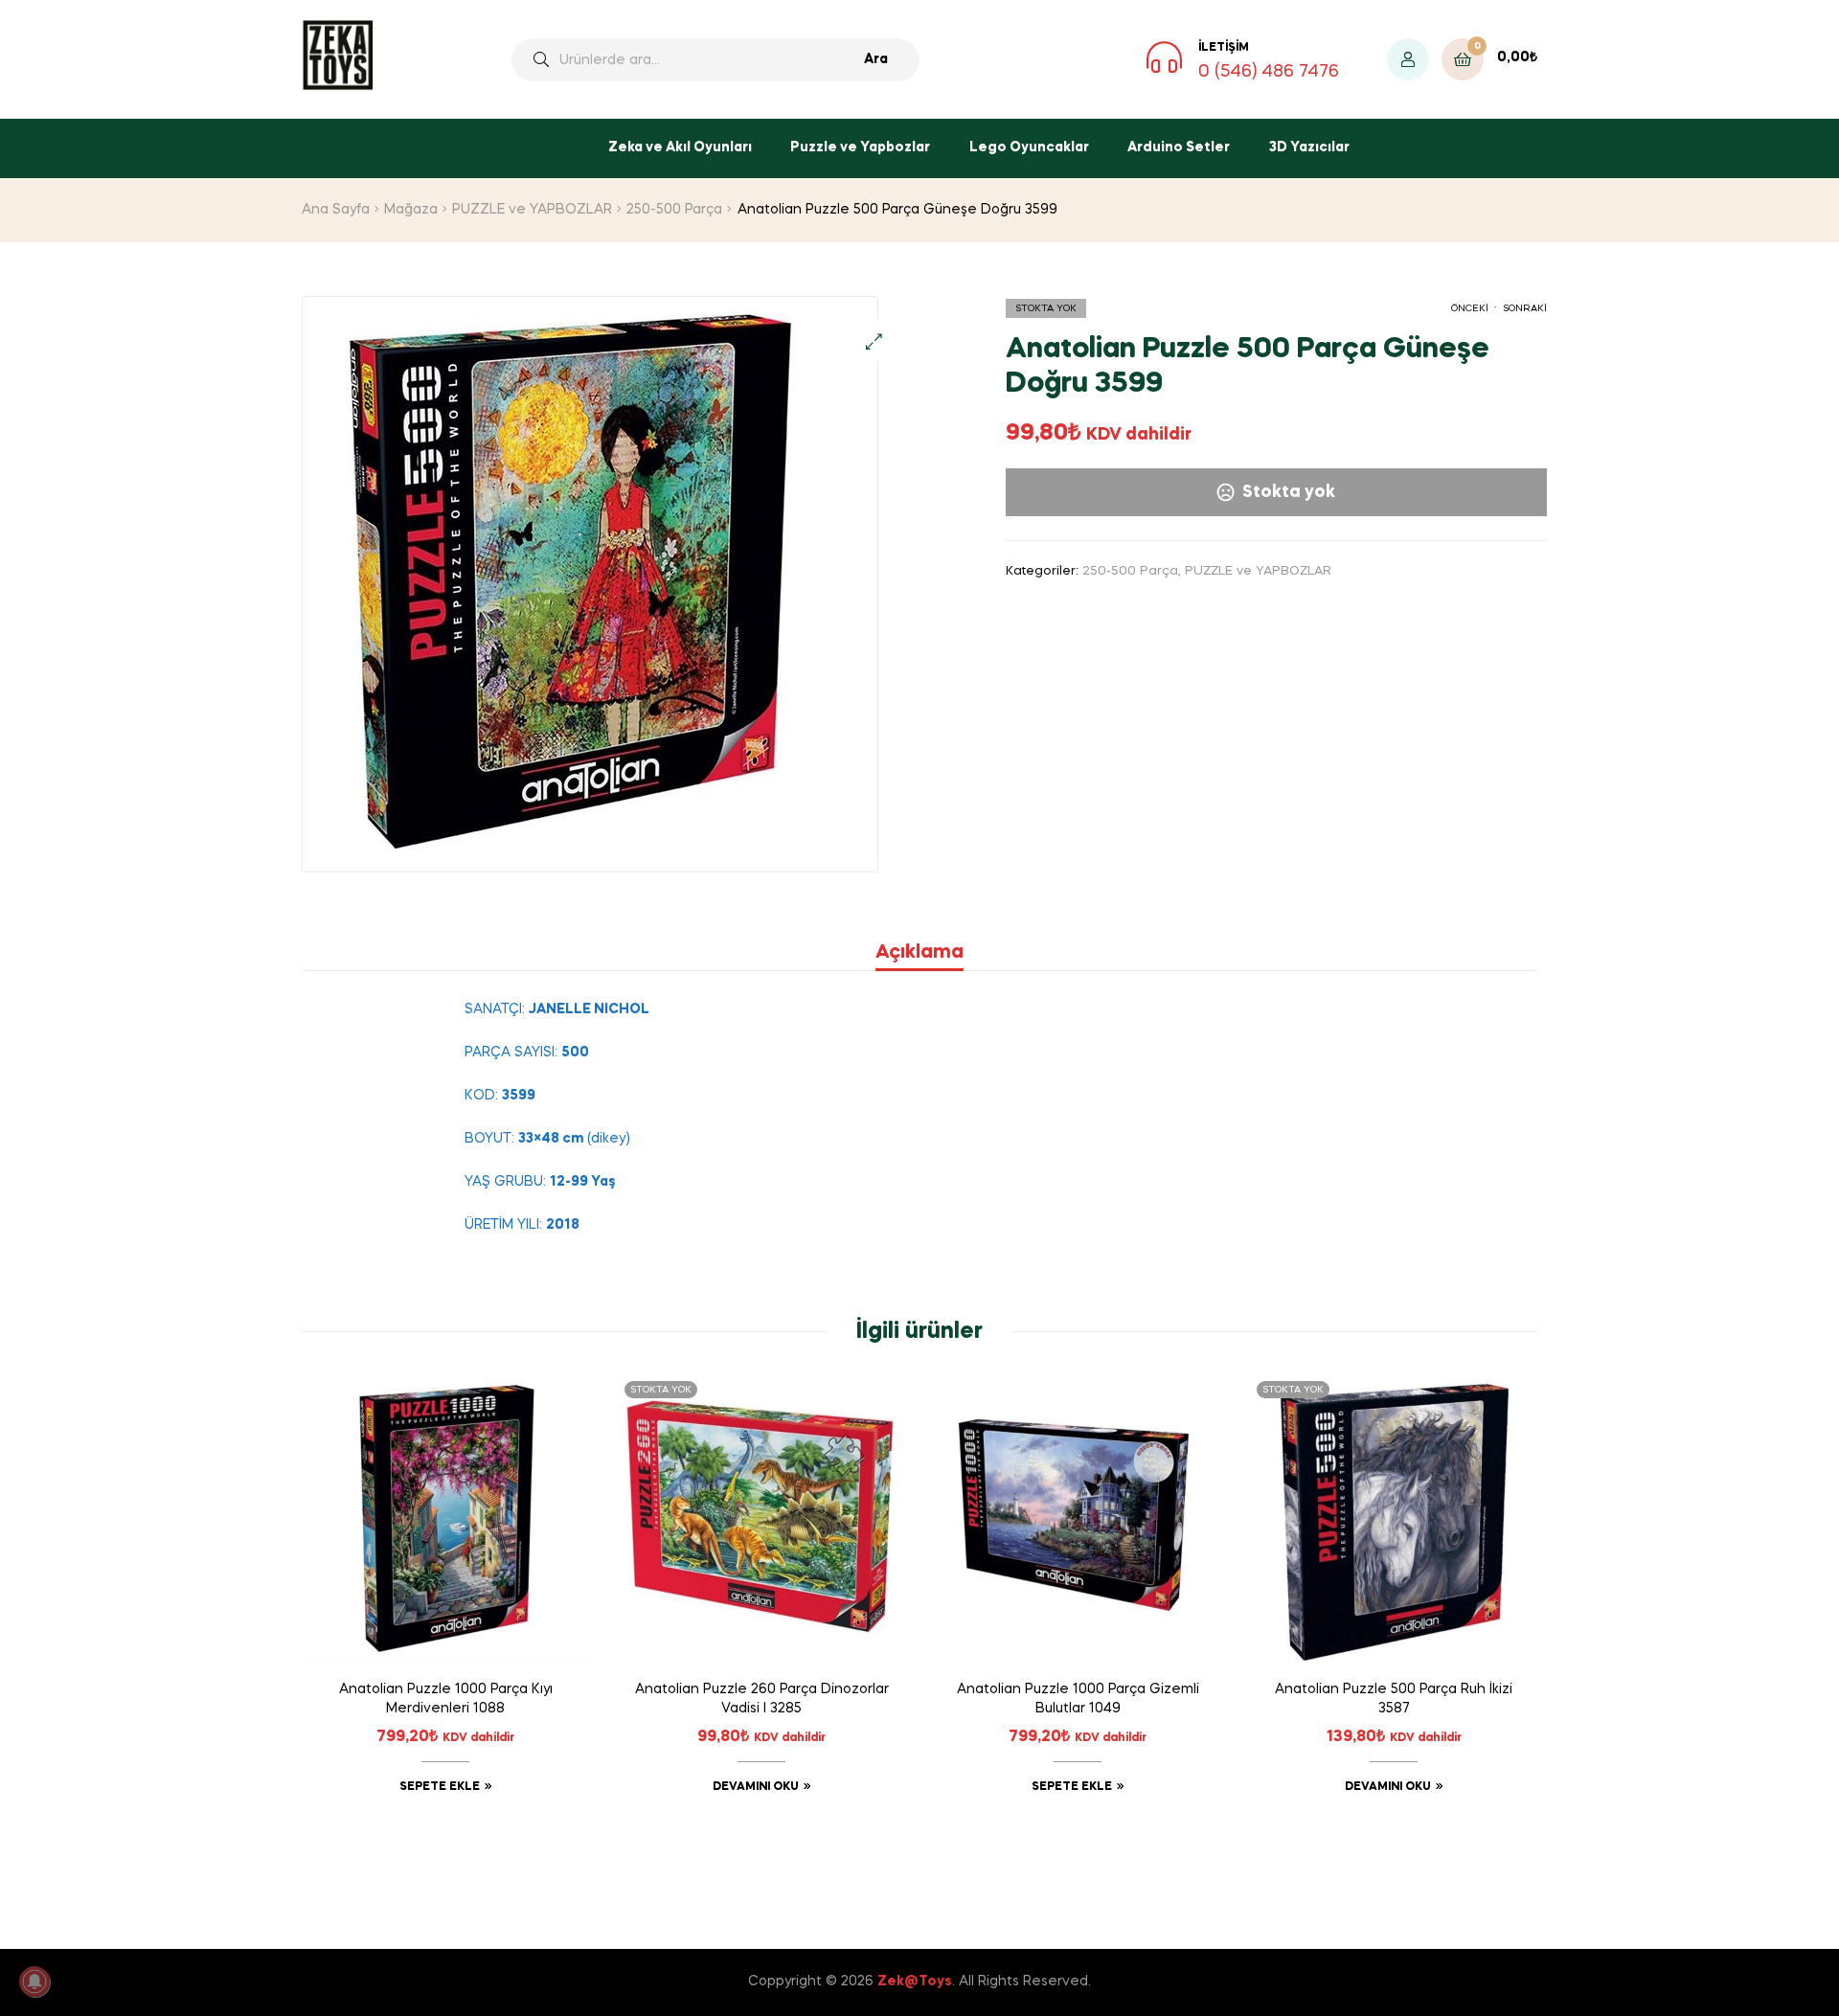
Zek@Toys (915, 1982)
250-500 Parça (674, 210)
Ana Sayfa (336, 210)
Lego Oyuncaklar (1029, 147)
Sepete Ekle (440, 1787)
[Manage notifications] (34, 1982)
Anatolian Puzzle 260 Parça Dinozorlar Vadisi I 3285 (762, 1699)
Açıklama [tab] (919, 953)
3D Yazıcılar (1309, 147)
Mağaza (411, 210)
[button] (874, 341)
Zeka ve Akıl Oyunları (680, 147)
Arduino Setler (1179, 147)
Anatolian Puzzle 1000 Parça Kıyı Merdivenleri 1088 (446, 1699)
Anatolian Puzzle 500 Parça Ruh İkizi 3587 (1394, 1699)
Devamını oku (756, 1787)
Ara (876, 59)
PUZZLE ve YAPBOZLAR (532, 210)
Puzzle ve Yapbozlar (860, 147)
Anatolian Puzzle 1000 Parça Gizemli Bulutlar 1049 (1078, 1699)
